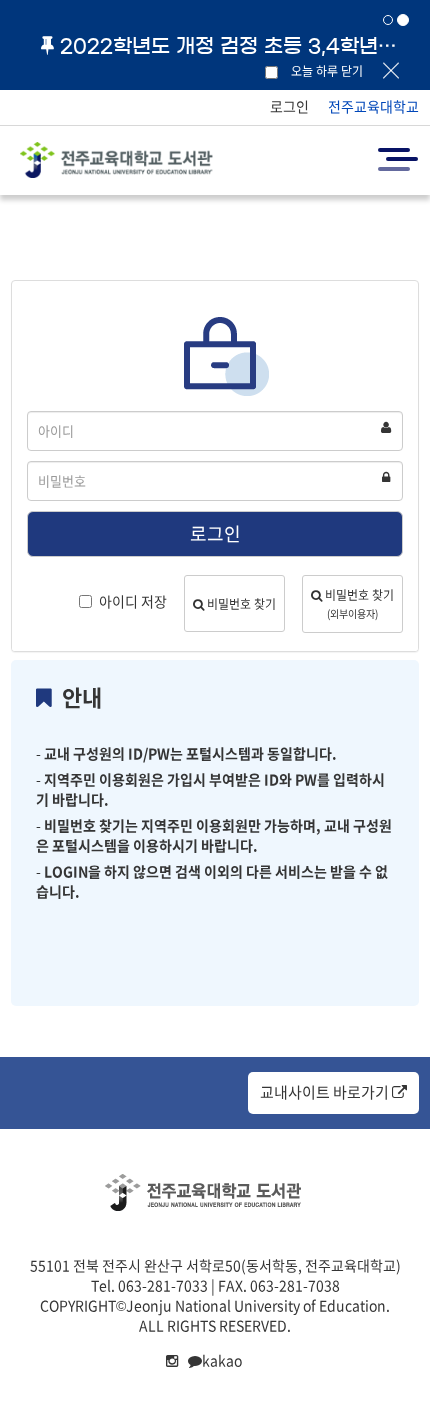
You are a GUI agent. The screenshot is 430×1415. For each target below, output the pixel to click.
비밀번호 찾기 (240, 604)
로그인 (289, 106)
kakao (222, 1360)
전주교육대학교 (373, 106)
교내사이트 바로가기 (326, 1092)
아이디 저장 (133, 601)
